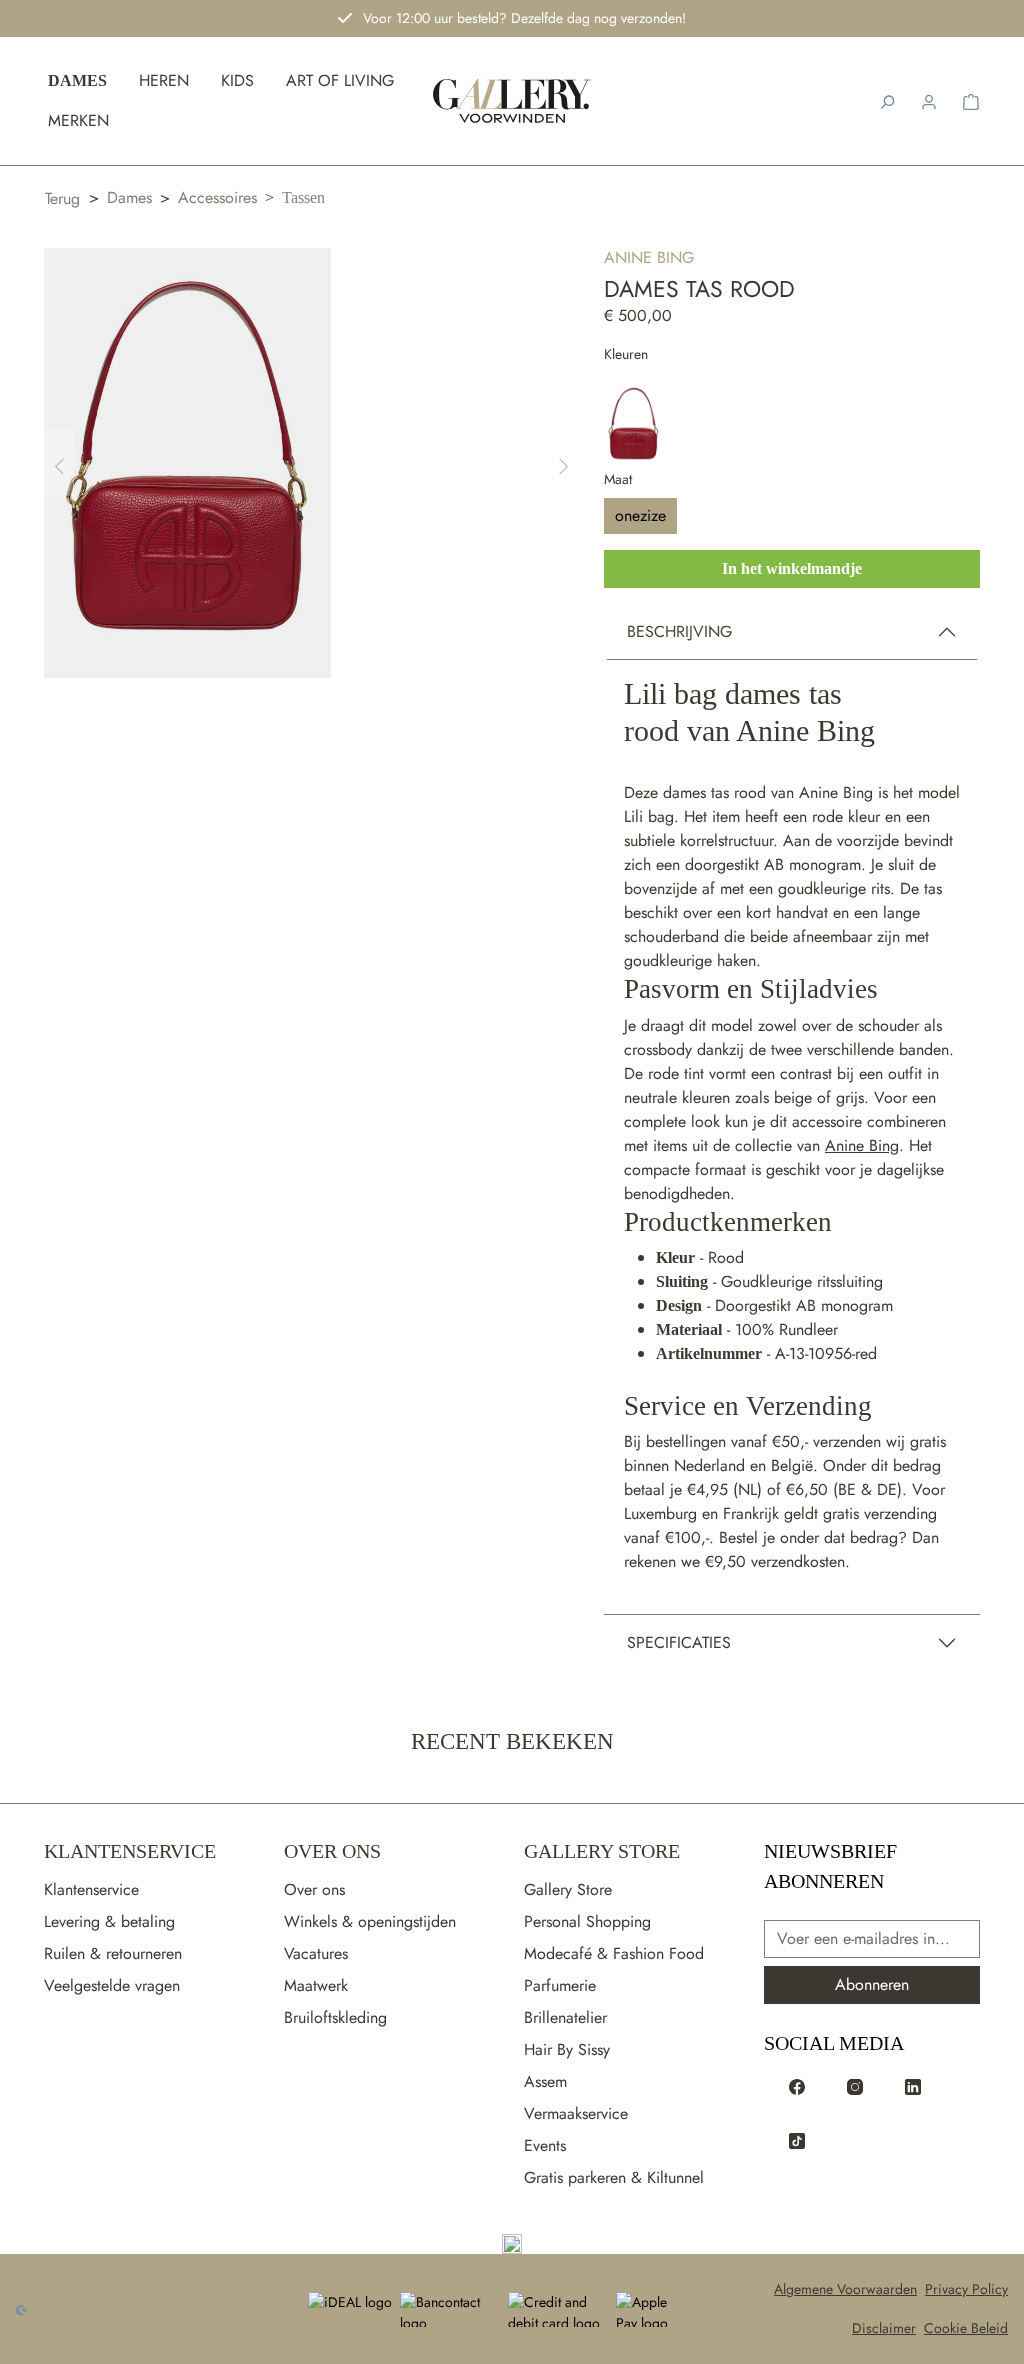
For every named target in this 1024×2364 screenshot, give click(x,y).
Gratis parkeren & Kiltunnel (614, 2177)
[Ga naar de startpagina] (512, 2244)
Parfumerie (560, 1985)
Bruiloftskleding (335, 2017)
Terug (62, 198)
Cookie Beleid (966, 2328)
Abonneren (872, 1984)
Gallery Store (602, 1851)
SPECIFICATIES (679, 1642)
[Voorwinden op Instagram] (855, 2085)
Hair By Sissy (567, 2049)
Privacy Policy (966, 2289)
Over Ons (332, 1851)
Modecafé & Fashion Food (614, 1953)
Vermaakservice (576, 2113)
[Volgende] (564, 463)
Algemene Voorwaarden (845, 2289)
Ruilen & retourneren (113, 1953)
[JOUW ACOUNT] (929, 101)
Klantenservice (130, 1851)
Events (545, 2145)
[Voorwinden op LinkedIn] (913, 2085)
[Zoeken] (887, 101)
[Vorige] (59, 463)
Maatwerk (316, 1985)
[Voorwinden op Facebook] (797, 2085)
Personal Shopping (587, 1921)
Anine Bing (649, 257)
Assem (545, 2081)
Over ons (314, 1889)
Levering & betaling (109, 1921)
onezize (640, 515)
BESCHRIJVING (679, 631)
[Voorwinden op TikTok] (797, 2139)
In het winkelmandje (792, 568)
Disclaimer (884, 2328)
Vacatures (316, 1953)
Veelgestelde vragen (112, 1985)
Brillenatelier (565, 2017)
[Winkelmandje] (971, 101)
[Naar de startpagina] (512, 101)
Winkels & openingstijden (370, 1921)
